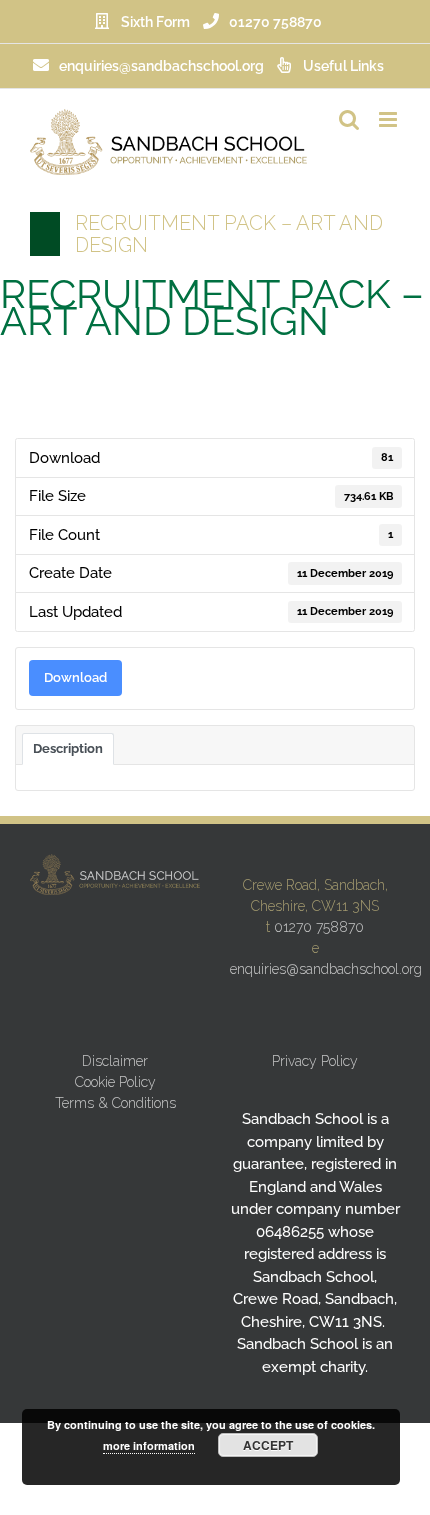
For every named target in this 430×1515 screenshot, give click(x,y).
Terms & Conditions (115, 1103)
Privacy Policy (315, 1061)
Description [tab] (68, 748)
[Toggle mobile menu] (389, 119)
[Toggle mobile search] (349, 119)
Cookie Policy (115, 1082)
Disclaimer (115, 1061)
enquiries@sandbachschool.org (326, 969)
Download (75, 677)
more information (149, 1445)
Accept (268, 1445)
